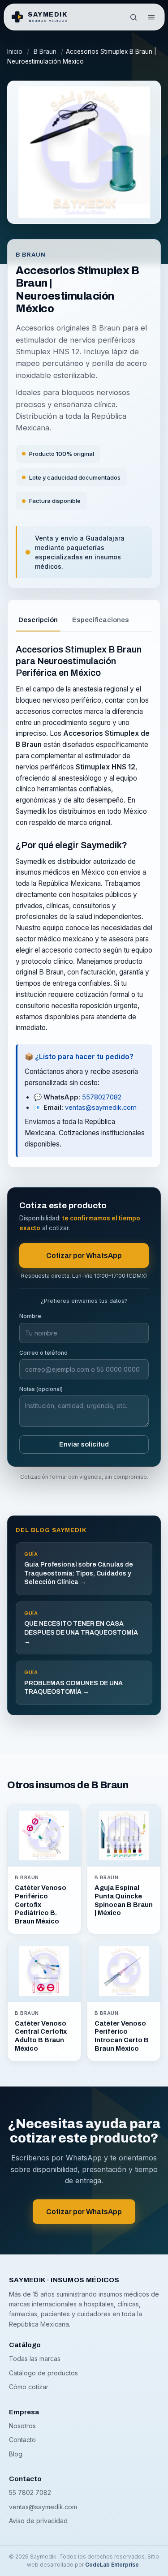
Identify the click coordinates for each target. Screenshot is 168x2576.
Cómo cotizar (29, 2377)
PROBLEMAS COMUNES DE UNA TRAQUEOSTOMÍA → (73, 1673)
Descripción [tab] (38, 610)
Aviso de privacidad (38, 2511)
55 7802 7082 (30, 2483)
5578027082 (102, 1088)
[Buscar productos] (134, 17)
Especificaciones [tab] (101, 610)
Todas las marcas (35, 2349)
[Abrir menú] (151, 17)
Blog (16, 2445)
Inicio (15, 52)
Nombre (30, 1307)
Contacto (22, 2430)
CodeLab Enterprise (113, 2555)
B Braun (45, 52)
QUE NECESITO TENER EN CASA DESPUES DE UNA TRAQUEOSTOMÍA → (81, 1618)
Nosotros (22, 2416)
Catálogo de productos (43, 2363)
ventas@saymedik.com (101, 1098)
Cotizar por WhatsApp (84, 1246)
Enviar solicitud (84, 1435)
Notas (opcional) (41, 1380)
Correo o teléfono (43, 1343)
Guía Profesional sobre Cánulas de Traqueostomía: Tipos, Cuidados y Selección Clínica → (79, 1559)
